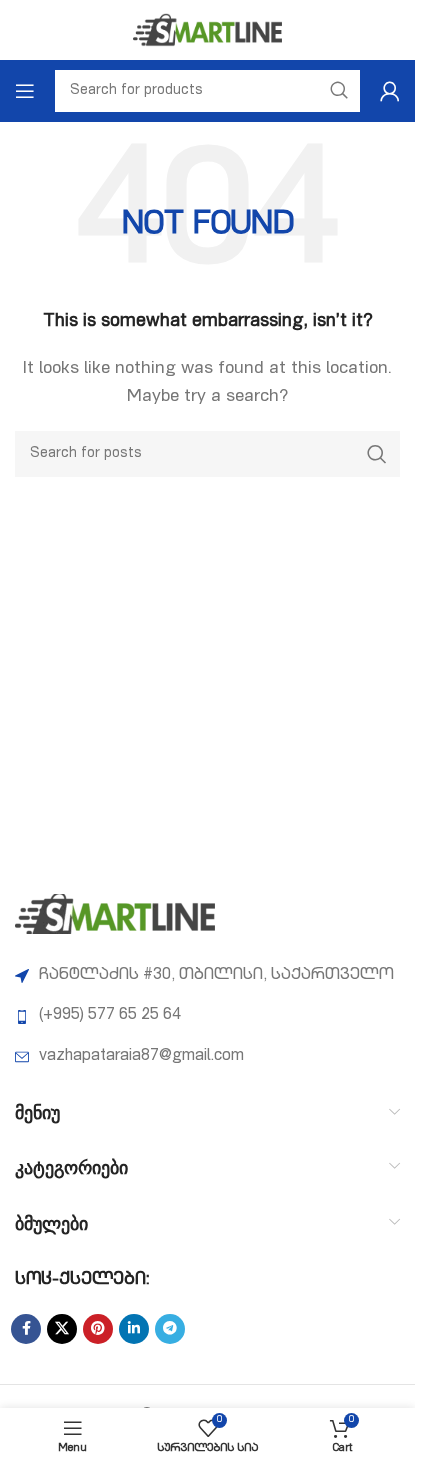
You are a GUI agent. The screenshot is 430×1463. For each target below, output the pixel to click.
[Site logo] (208, 31)
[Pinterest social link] (98, 1329)
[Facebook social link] (26, 1329)
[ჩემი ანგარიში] (390, 91)
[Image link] (115, 915)
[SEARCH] (377, 454)
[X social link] (62, 1329)
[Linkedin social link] (134, 1329)
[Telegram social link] (170, 1329)
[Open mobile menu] (25, 91)
